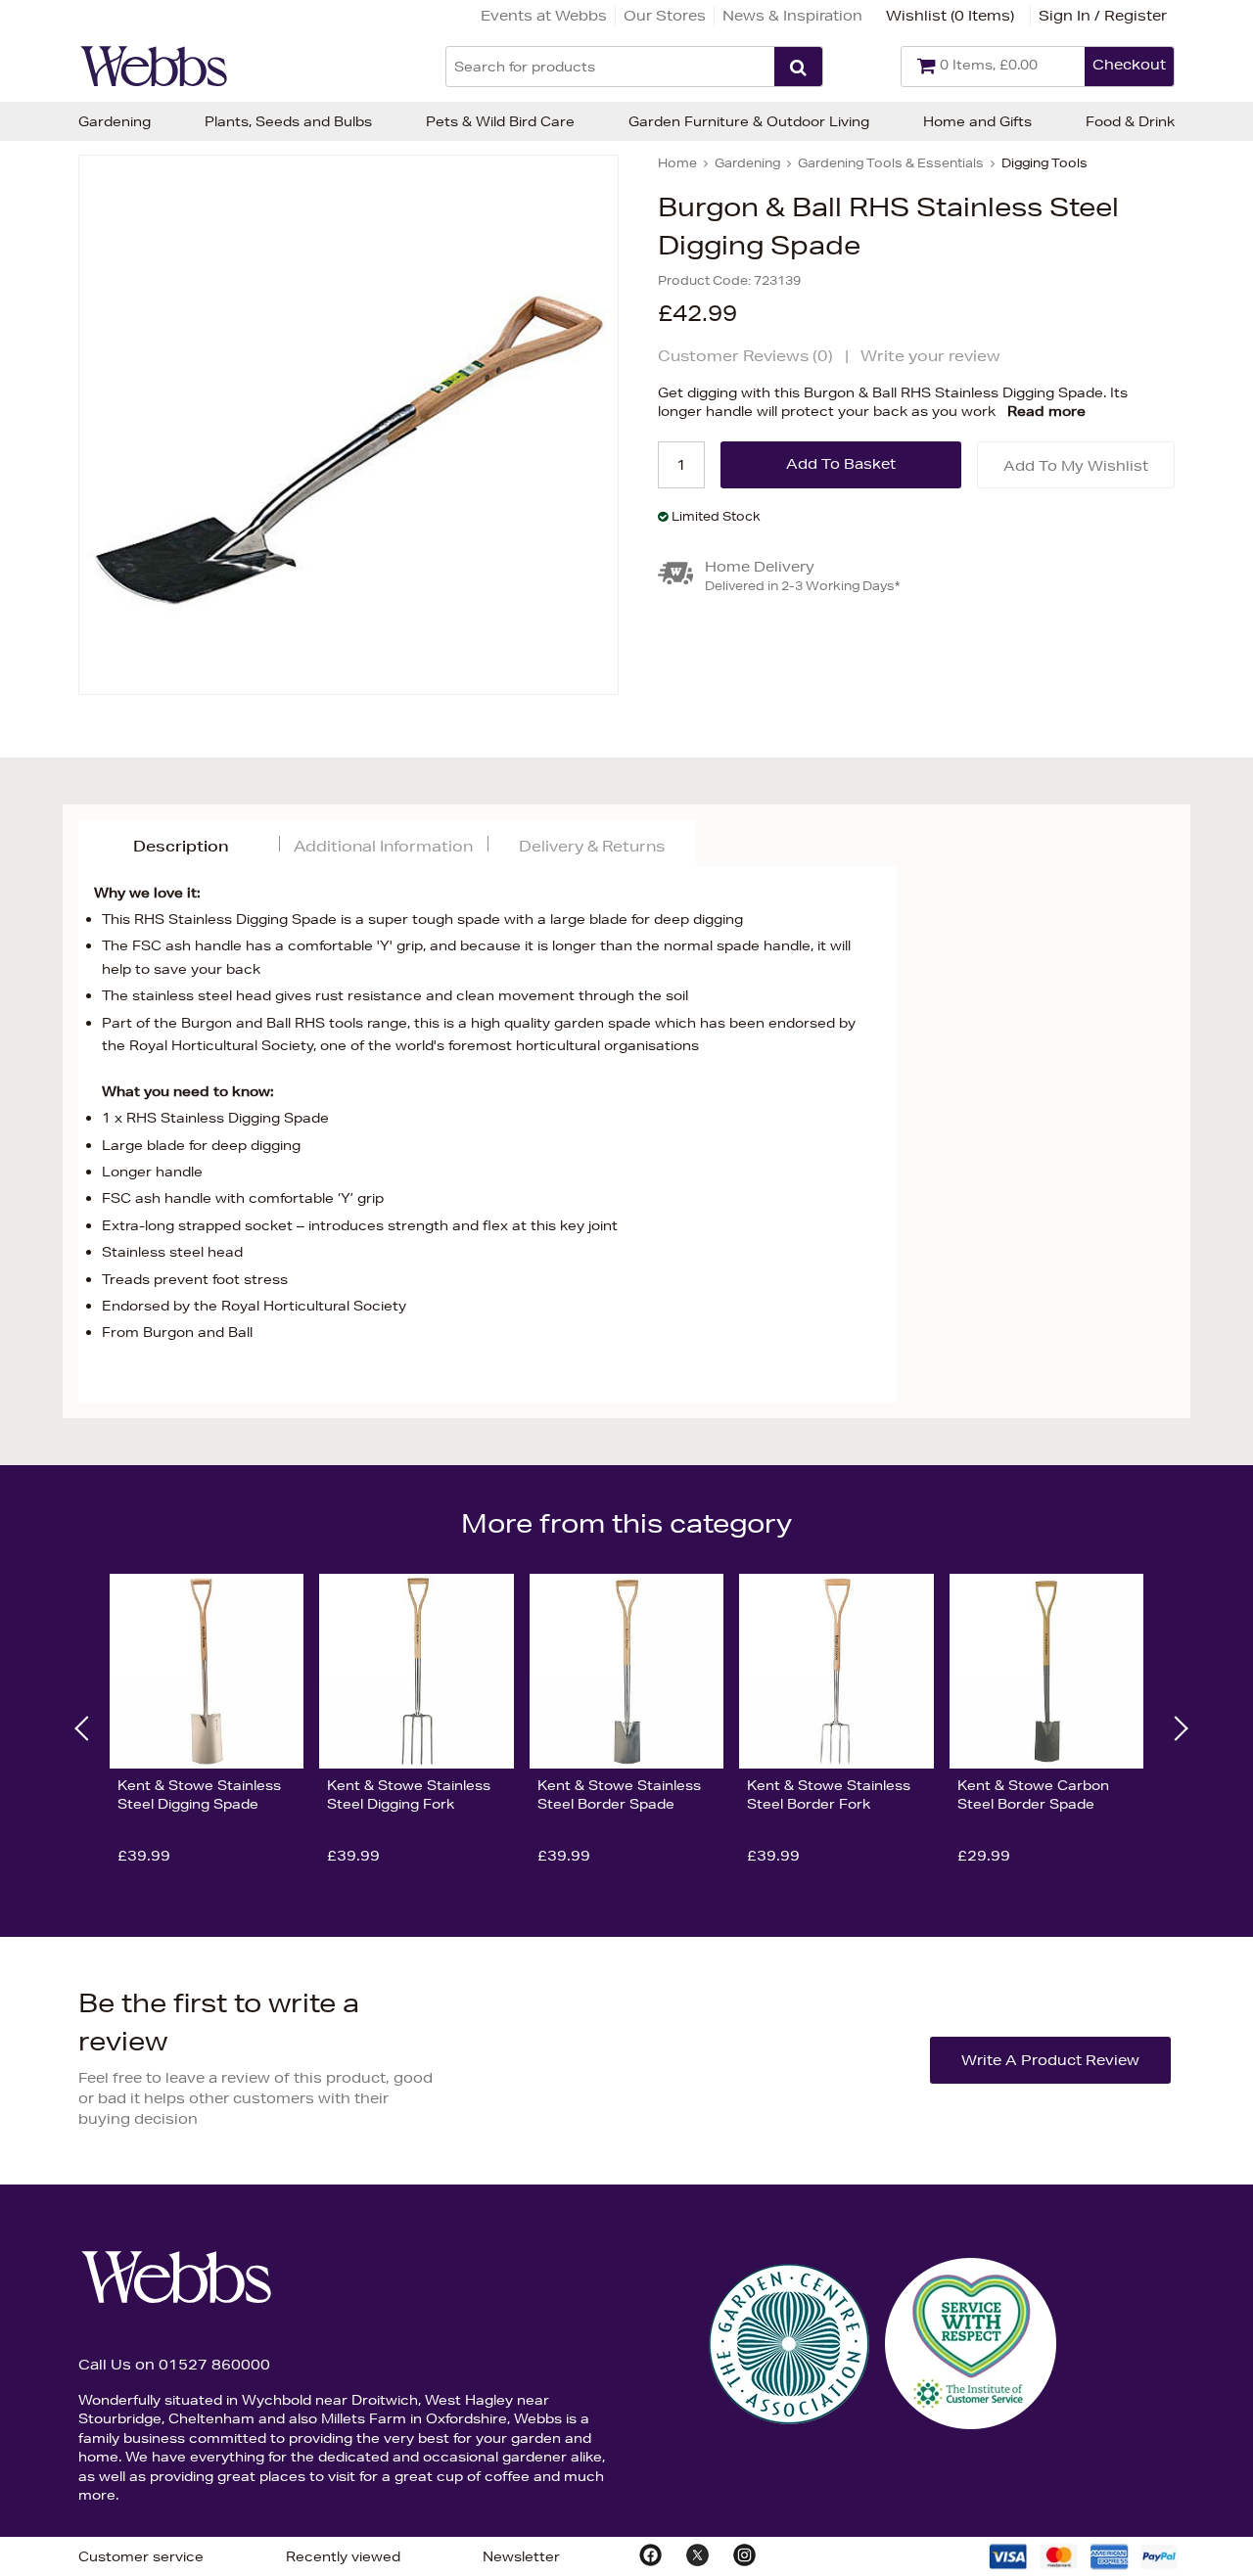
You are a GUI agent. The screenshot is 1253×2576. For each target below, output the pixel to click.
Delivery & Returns (592, 846)
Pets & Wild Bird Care (500, 121)
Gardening (115, 121)
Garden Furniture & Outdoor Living (749, 121)
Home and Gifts (977, 121)
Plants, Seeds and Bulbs (288, 121)
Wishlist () (950, 16)
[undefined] (348, 425)
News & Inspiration (792, 16)
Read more (1046, 411)
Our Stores (665, 16)
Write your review (930, 356)
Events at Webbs (544, 16)
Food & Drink (1130, 121)
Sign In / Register (1103, 16)
